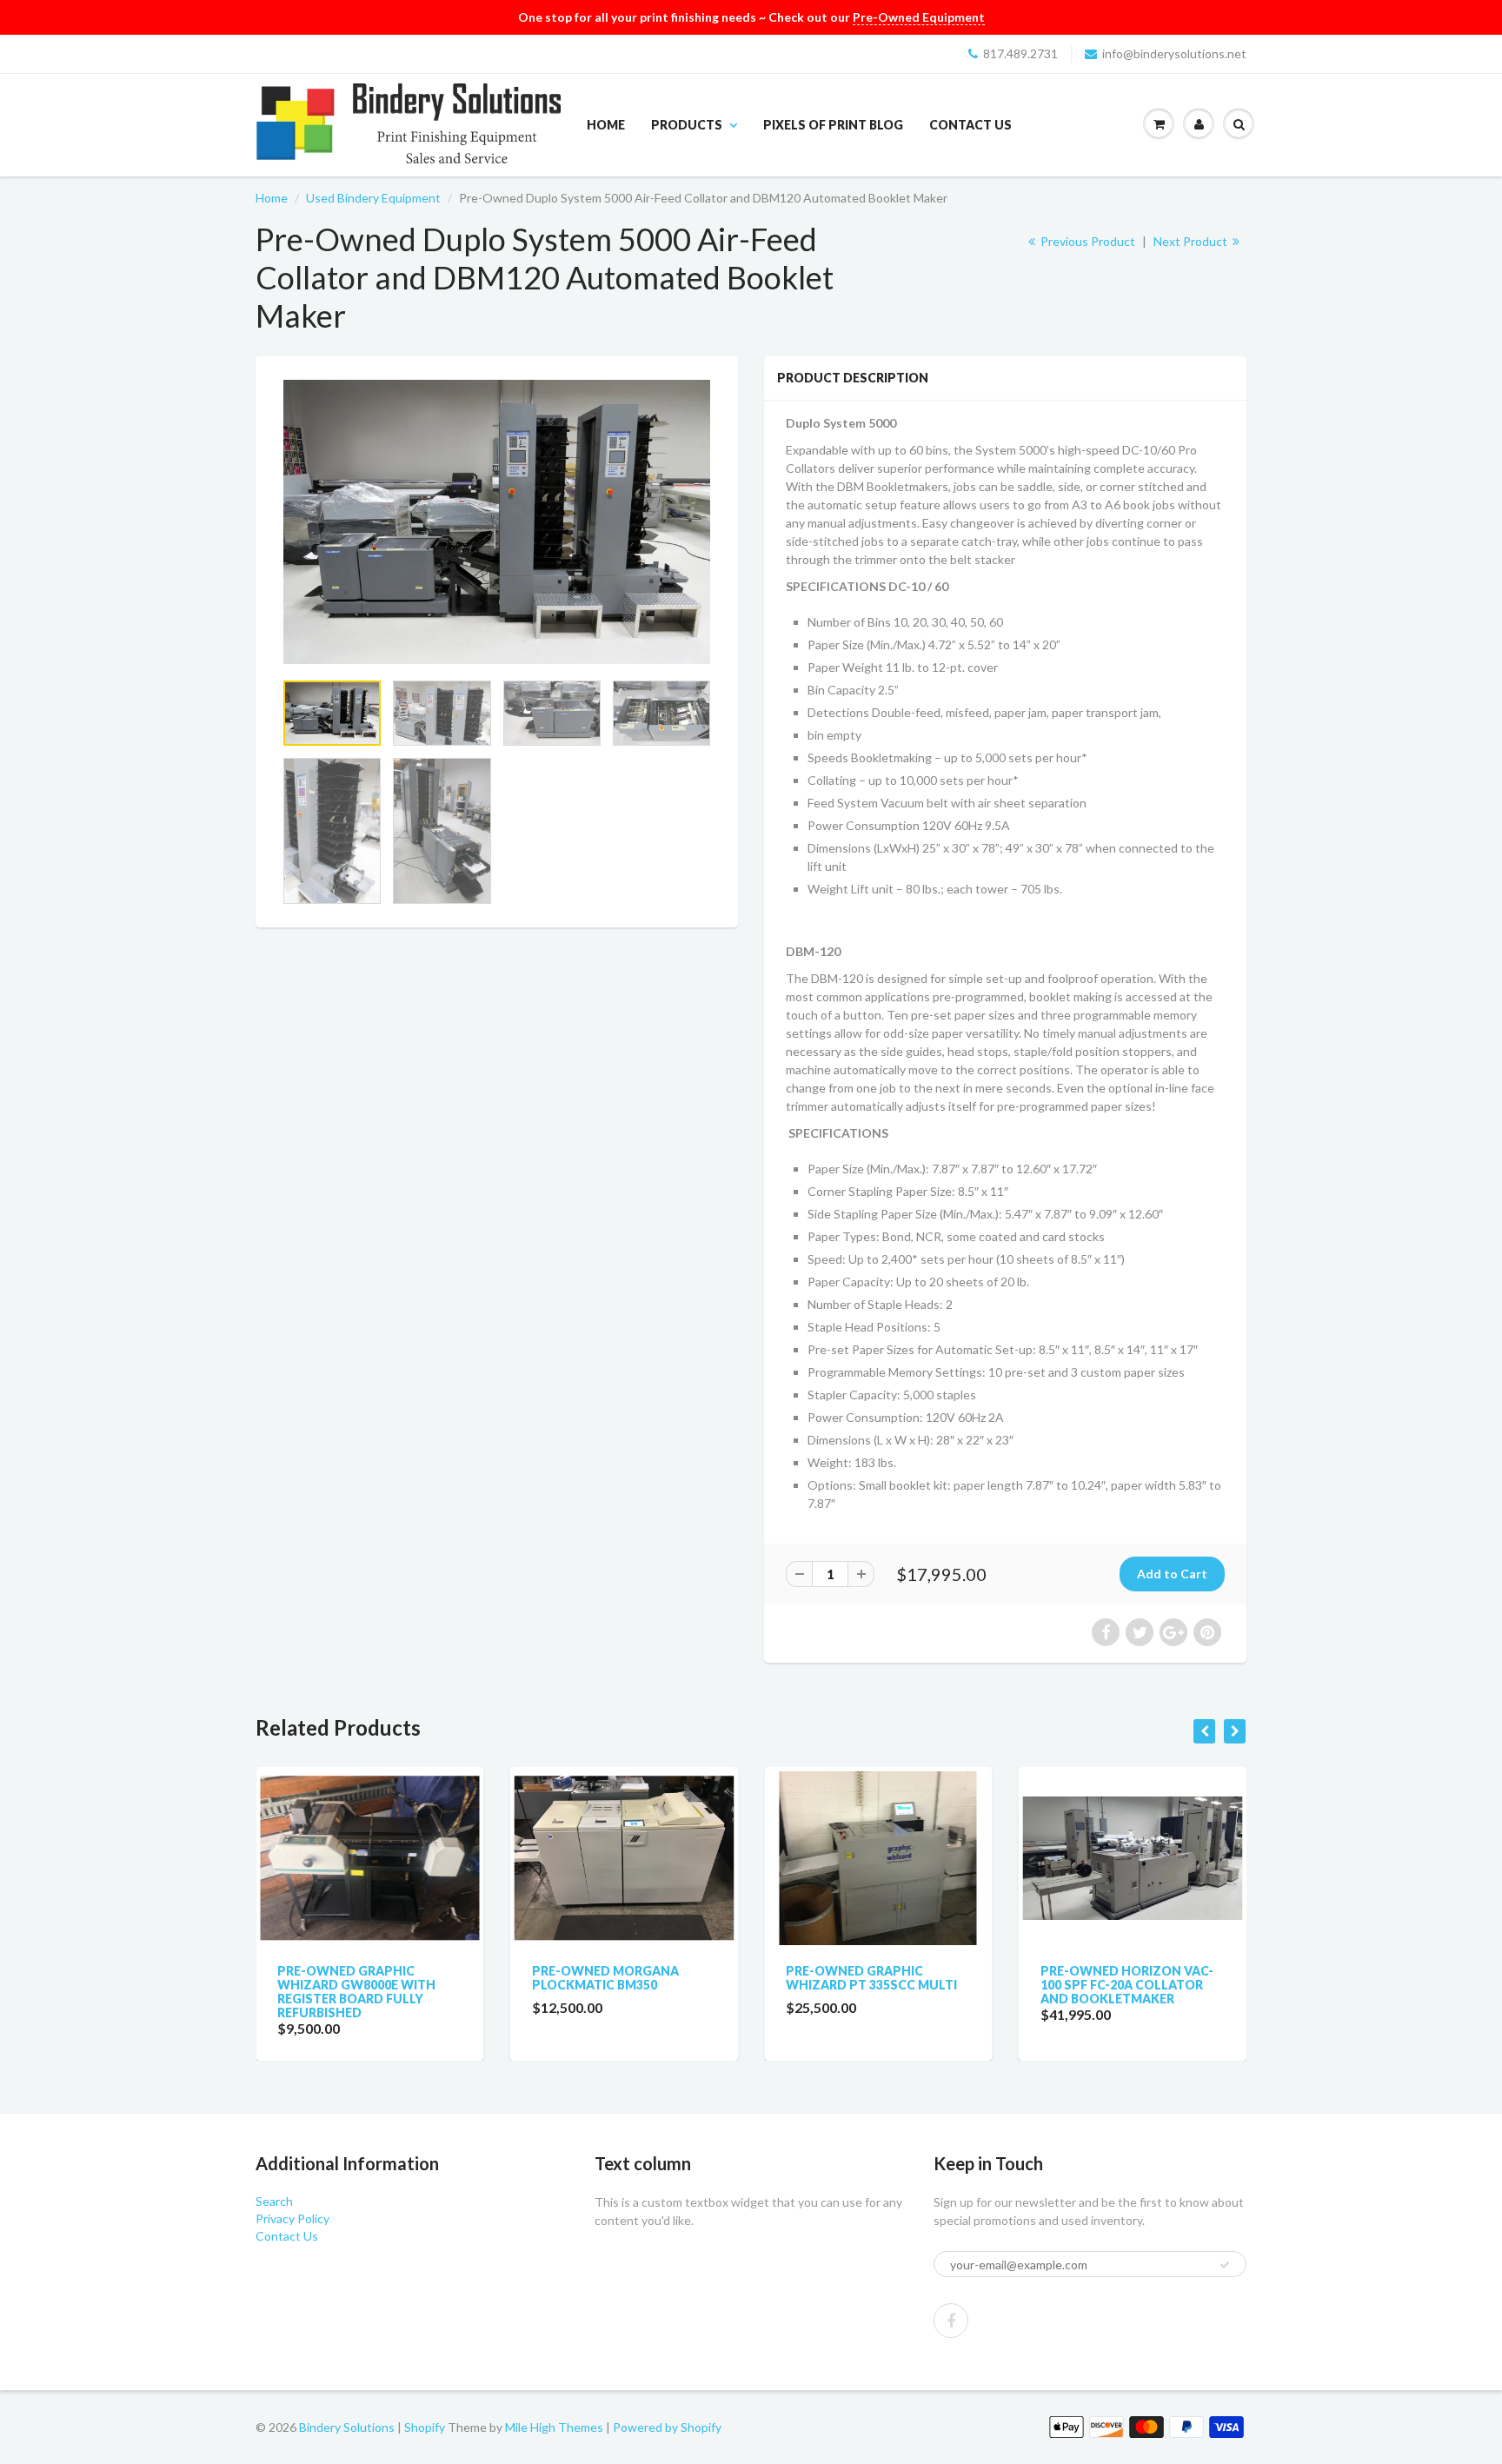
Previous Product (1087, 241)
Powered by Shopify (667, 2427)
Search (274, 2201)
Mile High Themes (554, 2427)
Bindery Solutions (347, 2427)
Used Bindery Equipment (373, 198)
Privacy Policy (292, 2218)
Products (687, 125)
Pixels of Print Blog (833, 125)
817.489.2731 (1020, 53)
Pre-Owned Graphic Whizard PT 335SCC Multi (847, 1978)
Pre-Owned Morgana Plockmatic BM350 (581, 1978)
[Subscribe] (1225, 2265)
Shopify (425, 2427)
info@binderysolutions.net (1174, 53)
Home (606, 125)
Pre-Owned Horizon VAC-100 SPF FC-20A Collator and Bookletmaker (1103, 1985)
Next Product (1192, 241)
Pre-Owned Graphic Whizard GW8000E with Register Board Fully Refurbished (332, 1992)
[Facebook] (951, 2321)
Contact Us (970, 125)
